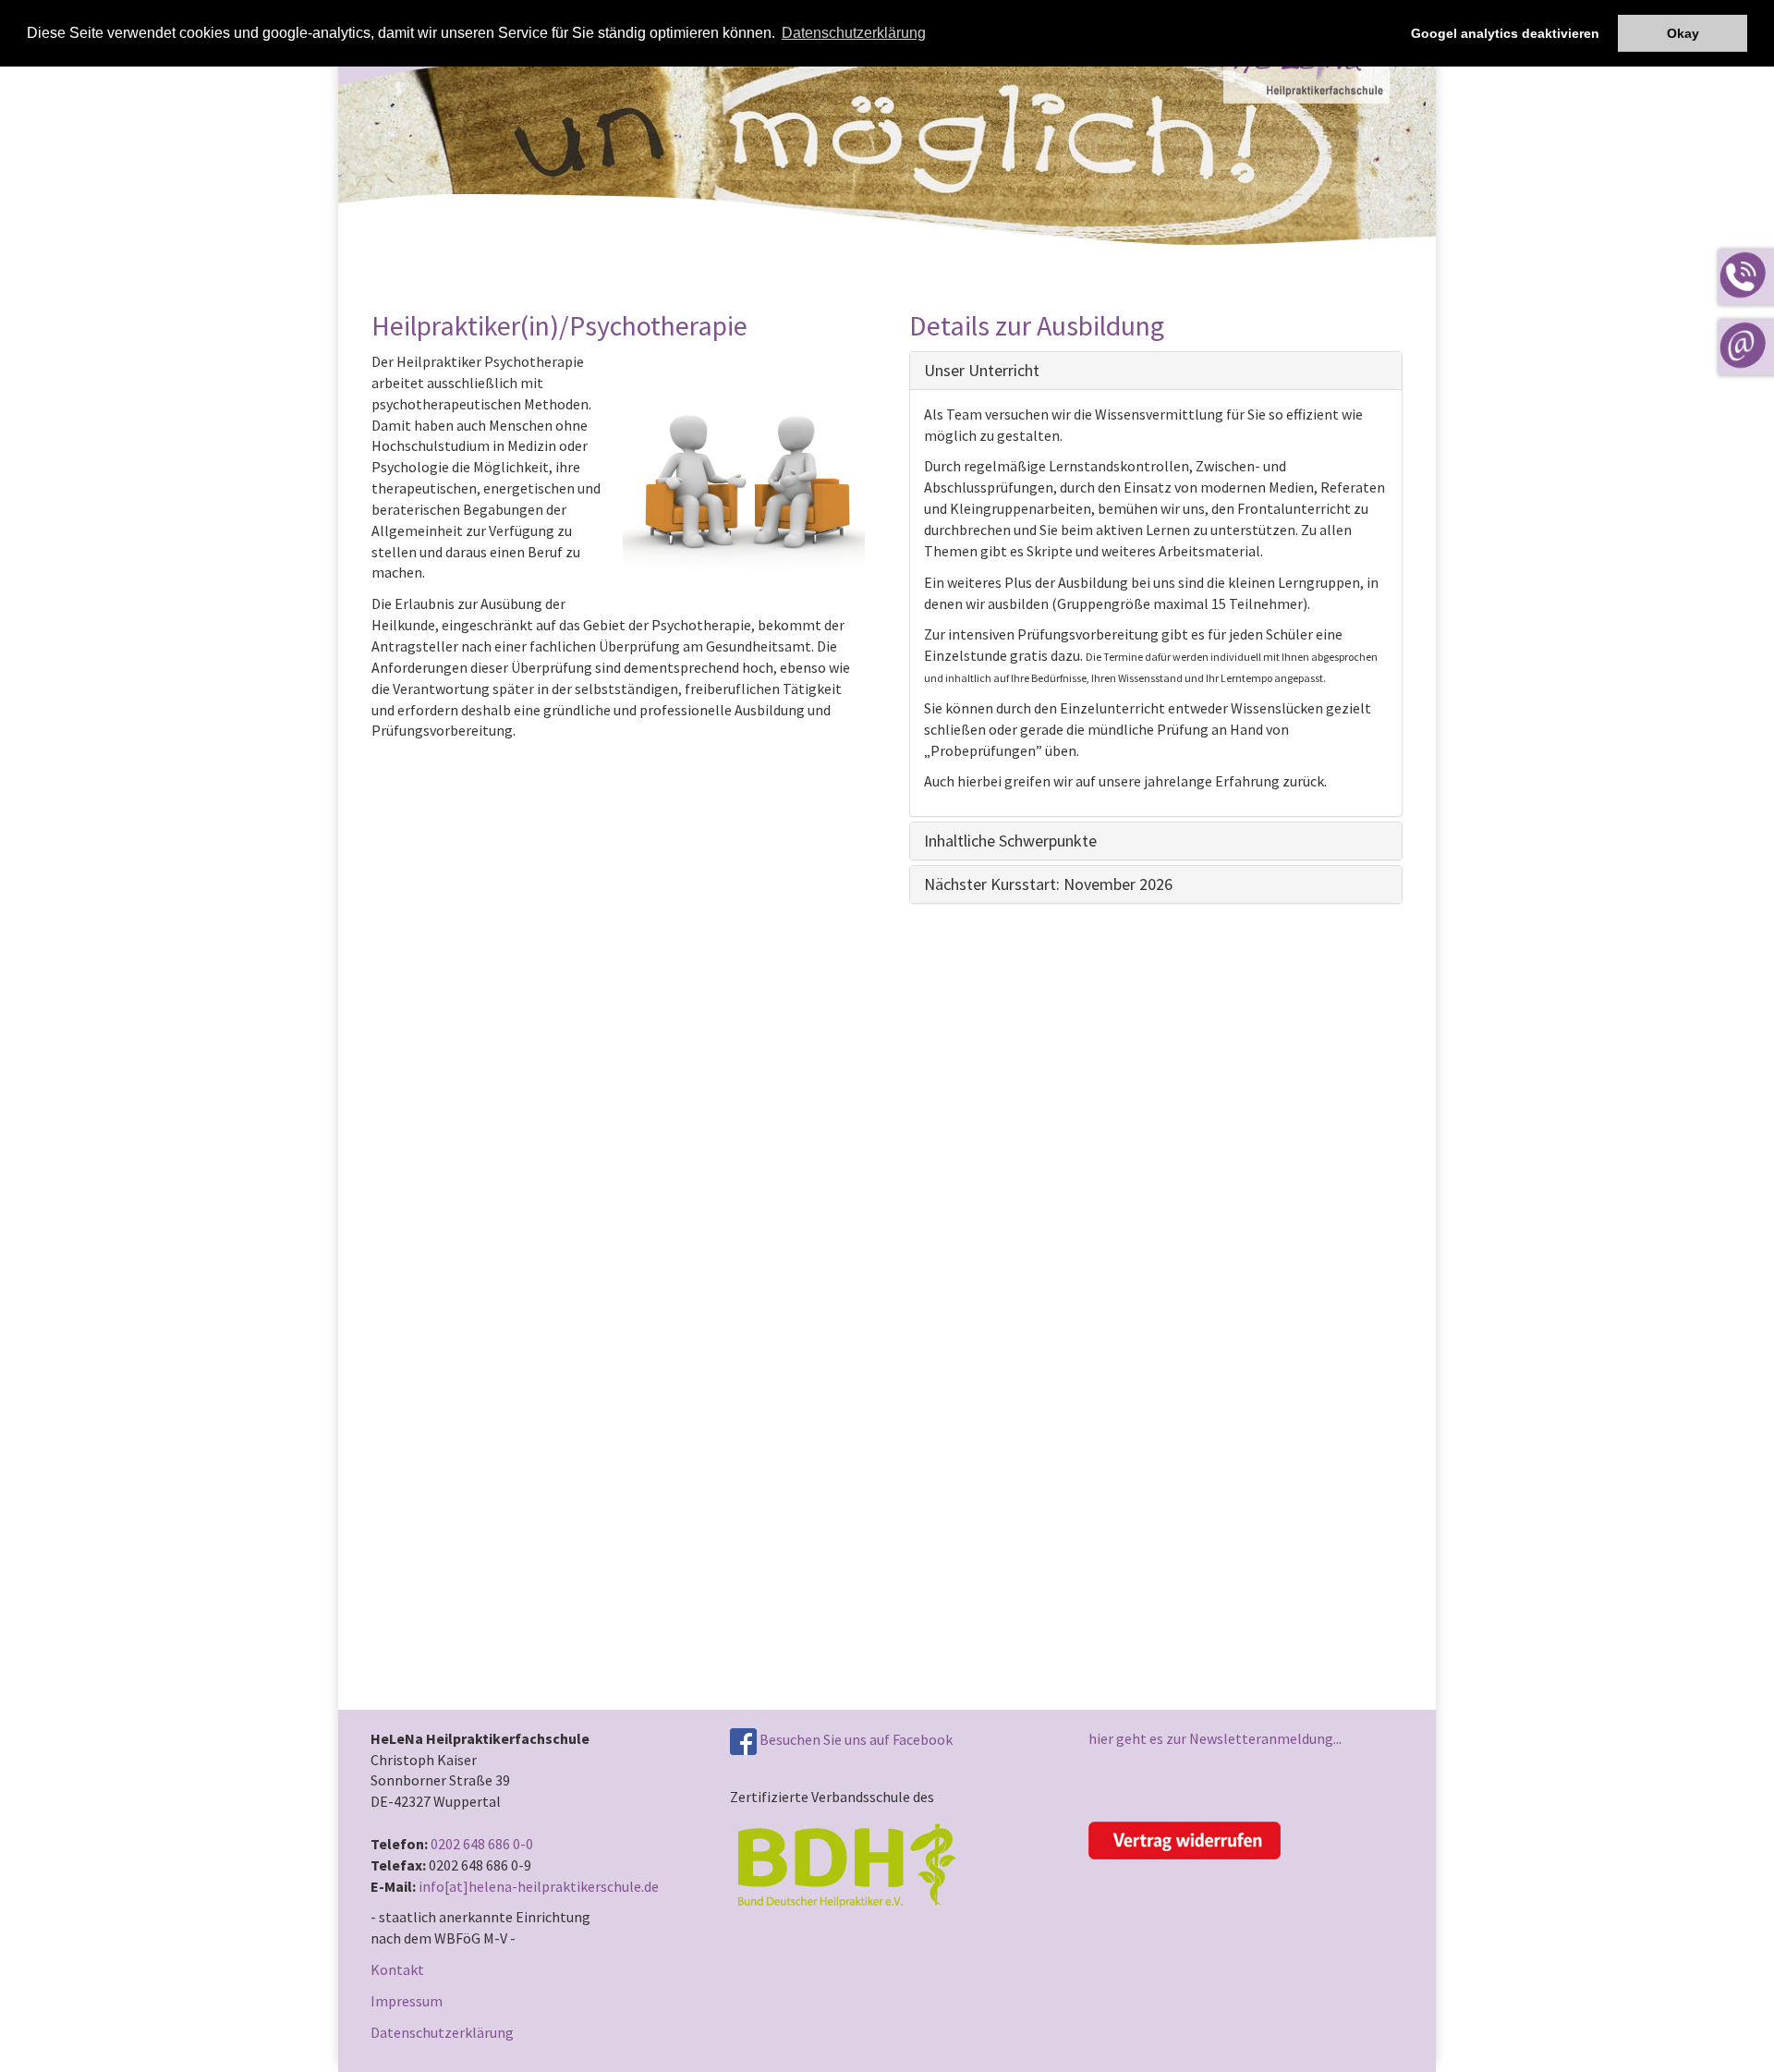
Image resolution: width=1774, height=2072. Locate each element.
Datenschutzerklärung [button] (854, 33)
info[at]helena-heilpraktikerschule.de (539, 1886)
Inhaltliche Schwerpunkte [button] (1010, 841)
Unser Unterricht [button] (982, 370)
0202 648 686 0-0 (482, 1844)
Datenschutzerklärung (442, 2032)
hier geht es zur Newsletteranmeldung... (1215, 1738)
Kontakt (397, 1969)
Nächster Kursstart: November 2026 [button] (1048, 884)
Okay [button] (1683, 33)
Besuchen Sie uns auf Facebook (855, 1739)
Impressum (407, 2001)
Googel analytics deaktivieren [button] (1505, 33)
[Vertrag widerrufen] (1185, 1839)
